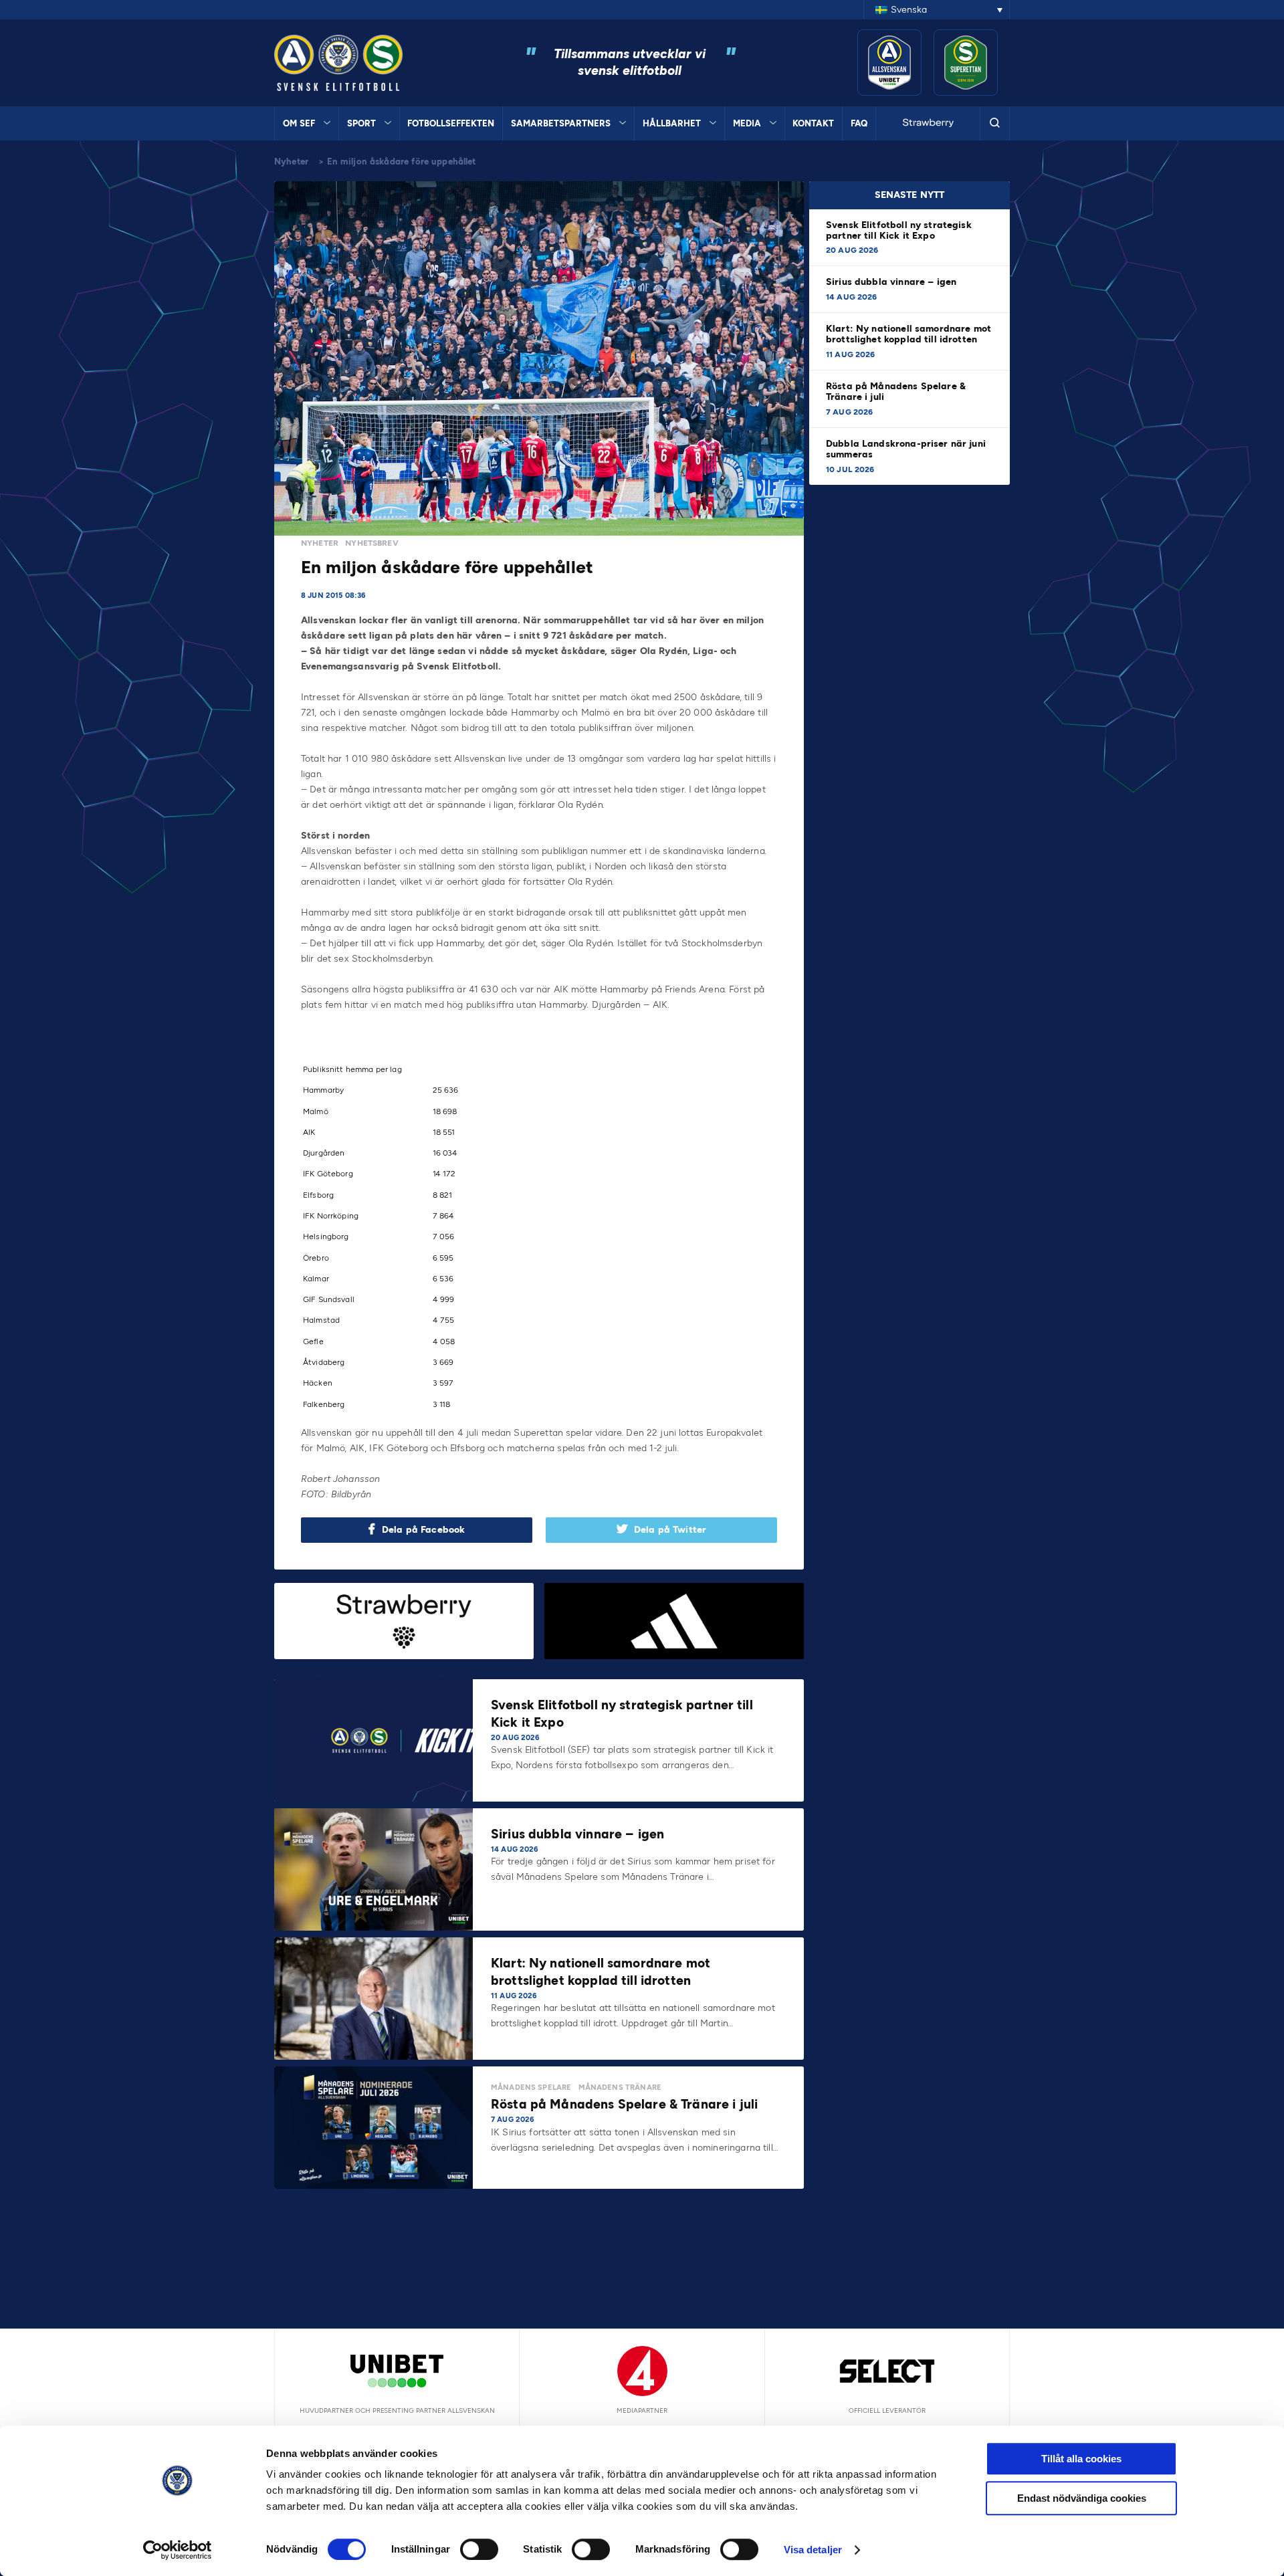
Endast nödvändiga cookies (1082, 2498)
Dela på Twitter (670, 1530)
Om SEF (299, 123)
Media (747, 123)
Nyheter (291, 162)
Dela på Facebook (423, 1530)
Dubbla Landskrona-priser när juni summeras (906, 449)
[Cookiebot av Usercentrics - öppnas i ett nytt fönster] (178, 2550)
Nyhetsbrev (372, 543)
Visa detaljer (813, 2550)
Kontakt (813, 123)
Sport (361, 123)
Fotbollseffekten (451, 123)
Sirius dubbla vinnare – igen (892, 282)
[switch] (479, 2549)
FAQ (859, 123)
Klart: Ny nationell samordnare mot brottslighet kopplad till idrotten (908, 334)
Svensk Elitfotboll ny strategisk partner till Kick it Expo (899, 230)
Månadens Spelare (531, 2087)
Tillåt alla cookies (1081, 2459)
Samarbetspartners (561, 123)
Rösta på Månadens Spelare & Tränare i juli (896, 392)
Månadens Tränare (620, 2087)
